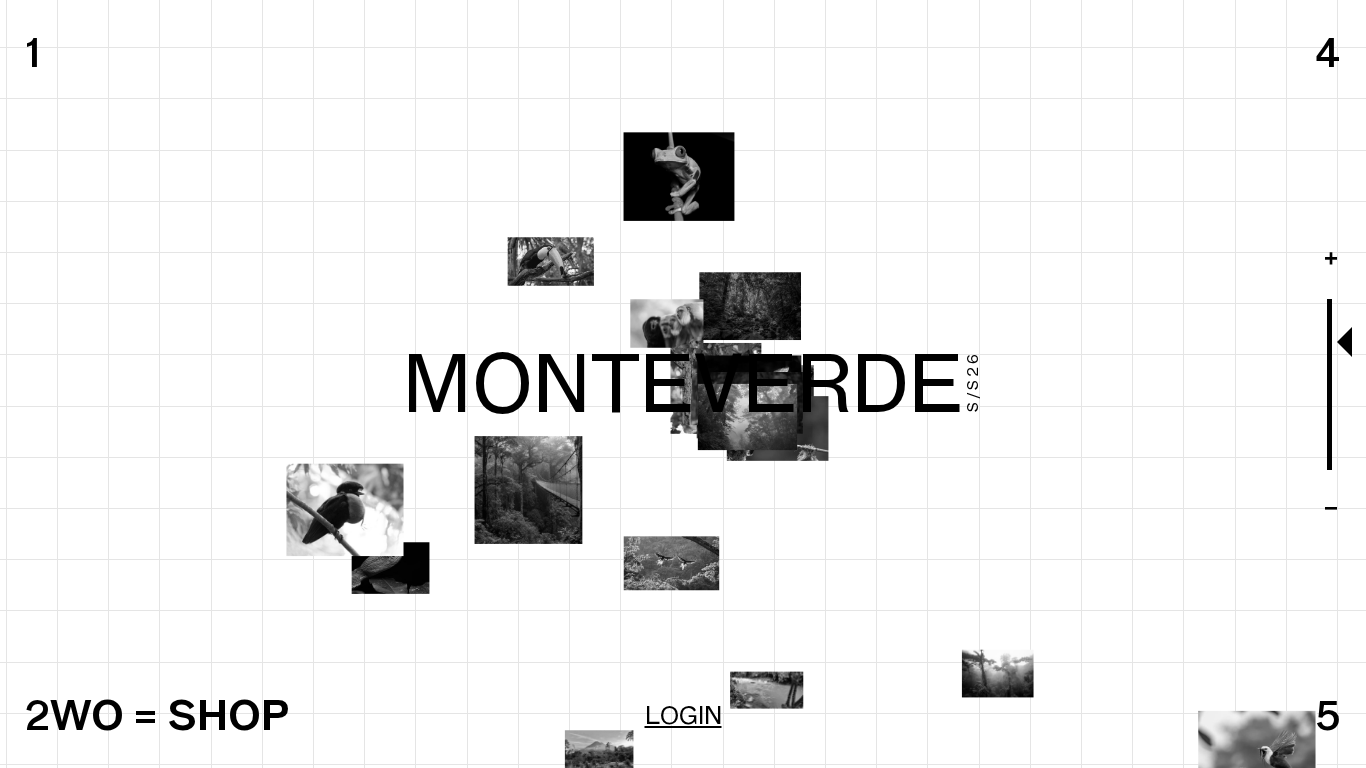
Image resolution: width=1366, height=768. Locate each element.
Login (683, 715)
